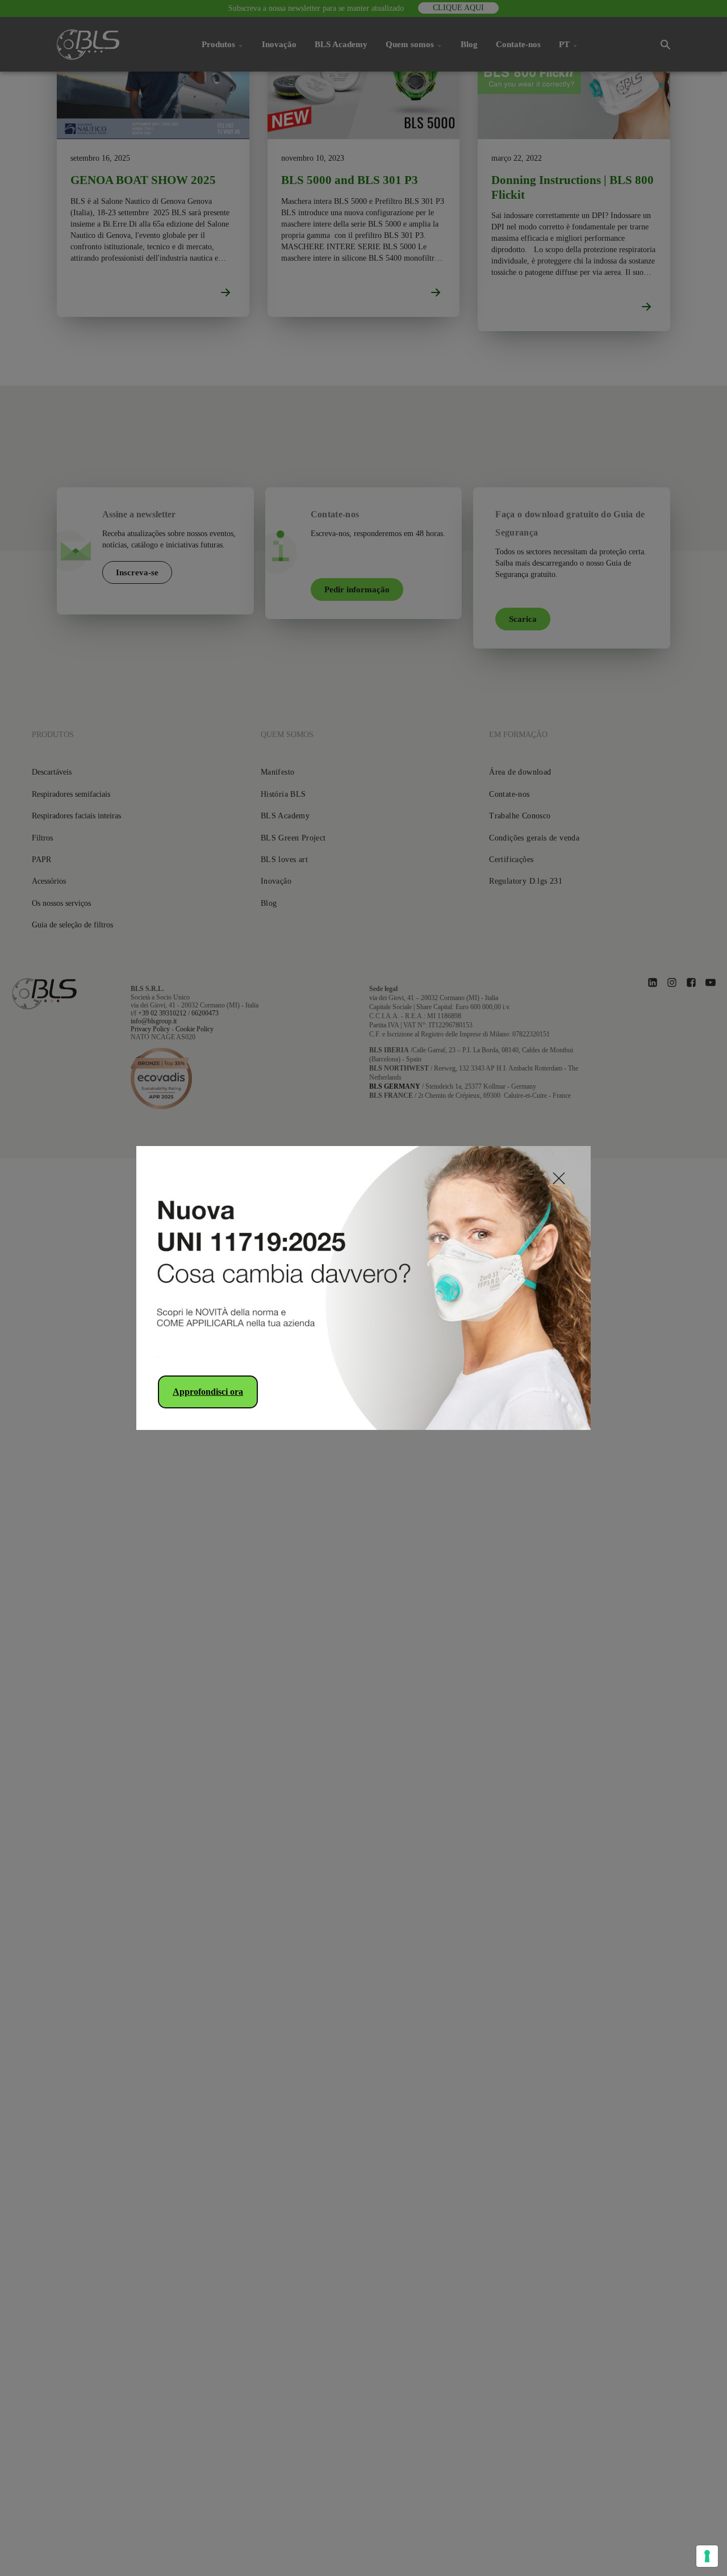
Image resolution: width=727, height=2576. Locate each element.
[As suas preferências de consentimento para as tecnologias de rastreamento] (707, 2556)
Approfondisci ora (208, 1392)
